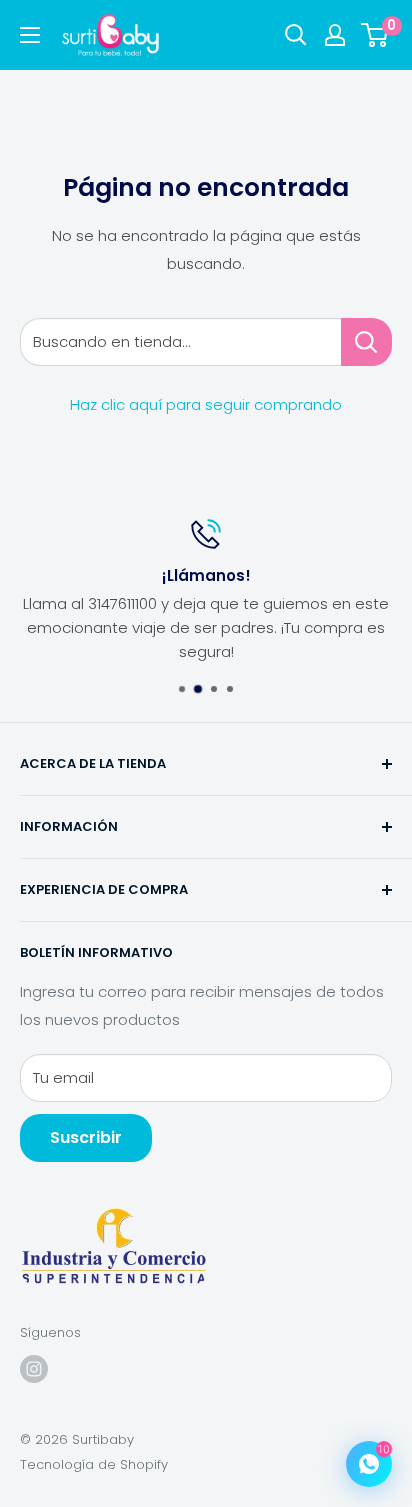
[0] (375, 35)
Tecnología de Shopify (94, 1464)
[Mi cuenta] (335, 35)
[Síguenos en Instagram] (34, 1369)
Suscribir (86, 1137)
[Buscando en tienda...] (366, 342)
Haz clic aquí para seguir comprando (206, 404)
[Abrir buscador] (296, 35)
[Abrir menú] (30, 35)
